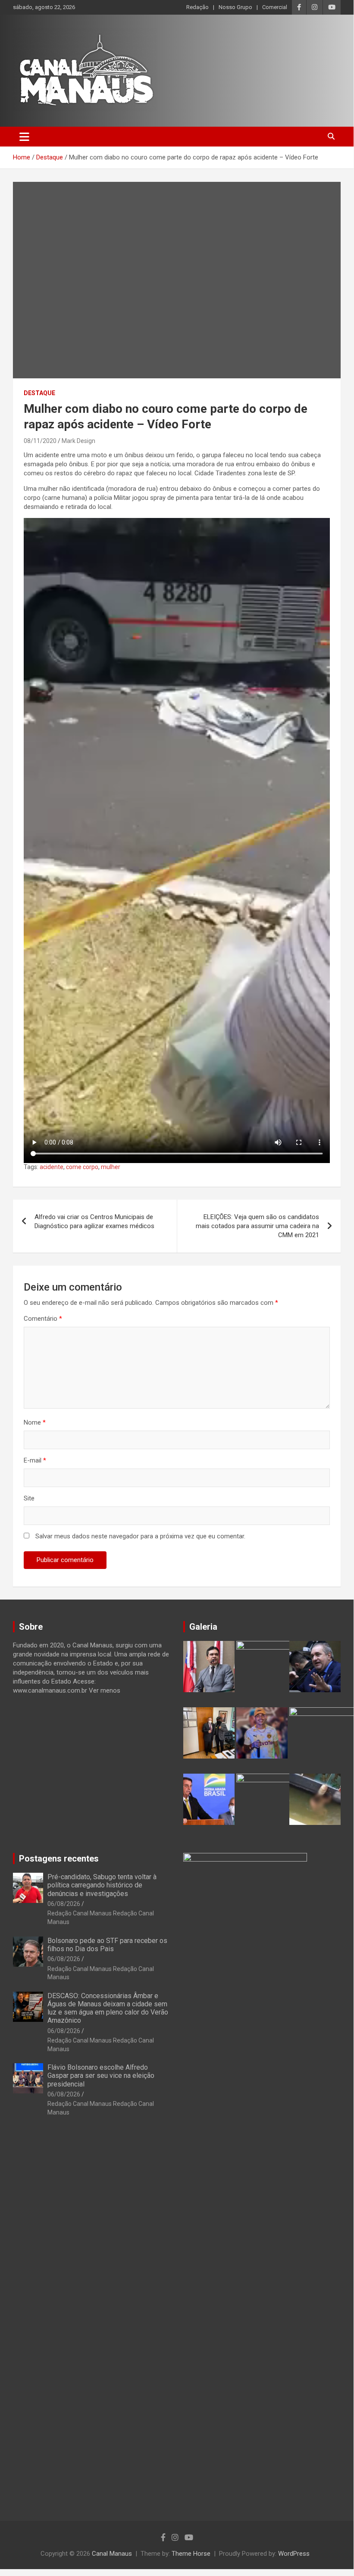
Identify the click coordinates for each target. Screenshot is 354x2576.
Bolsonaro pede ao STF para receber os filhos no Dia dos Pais (107, 1945)
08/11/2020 (40, 441)
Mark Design (78, 441)
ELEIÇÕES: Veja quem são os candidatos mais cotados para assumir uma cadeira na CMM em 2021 (257, 1226)
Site (29, 1498)
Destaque (39, 393)
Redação (197, 7)
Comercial (275, 7)
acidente (52, 1167)
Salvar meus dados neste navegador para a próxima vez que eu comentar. (140, 1536)
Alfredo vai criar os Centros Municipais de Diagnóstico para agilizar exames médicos (94, 1221)
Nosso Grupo (235, 7)
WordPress (294, 2554)
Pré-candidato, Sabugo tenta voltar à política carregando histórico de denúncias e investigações (102, 1885)
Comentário (43, 1319)
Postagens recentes (59, 1859)
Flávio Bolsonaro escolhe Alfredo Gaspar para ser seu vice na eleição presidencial (101, 2075)
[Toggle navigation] (24, 137)
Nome (35, 1422)
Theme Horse (191, 2554)
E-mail (35, 1460)
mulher (111, 1167)
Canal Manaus (112, 2554)
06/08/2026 (64, 1904)
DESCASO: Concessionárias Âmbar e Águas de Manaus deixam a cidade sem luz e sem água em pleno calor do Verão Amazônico (108, 2008)
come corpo (82, 1167)
